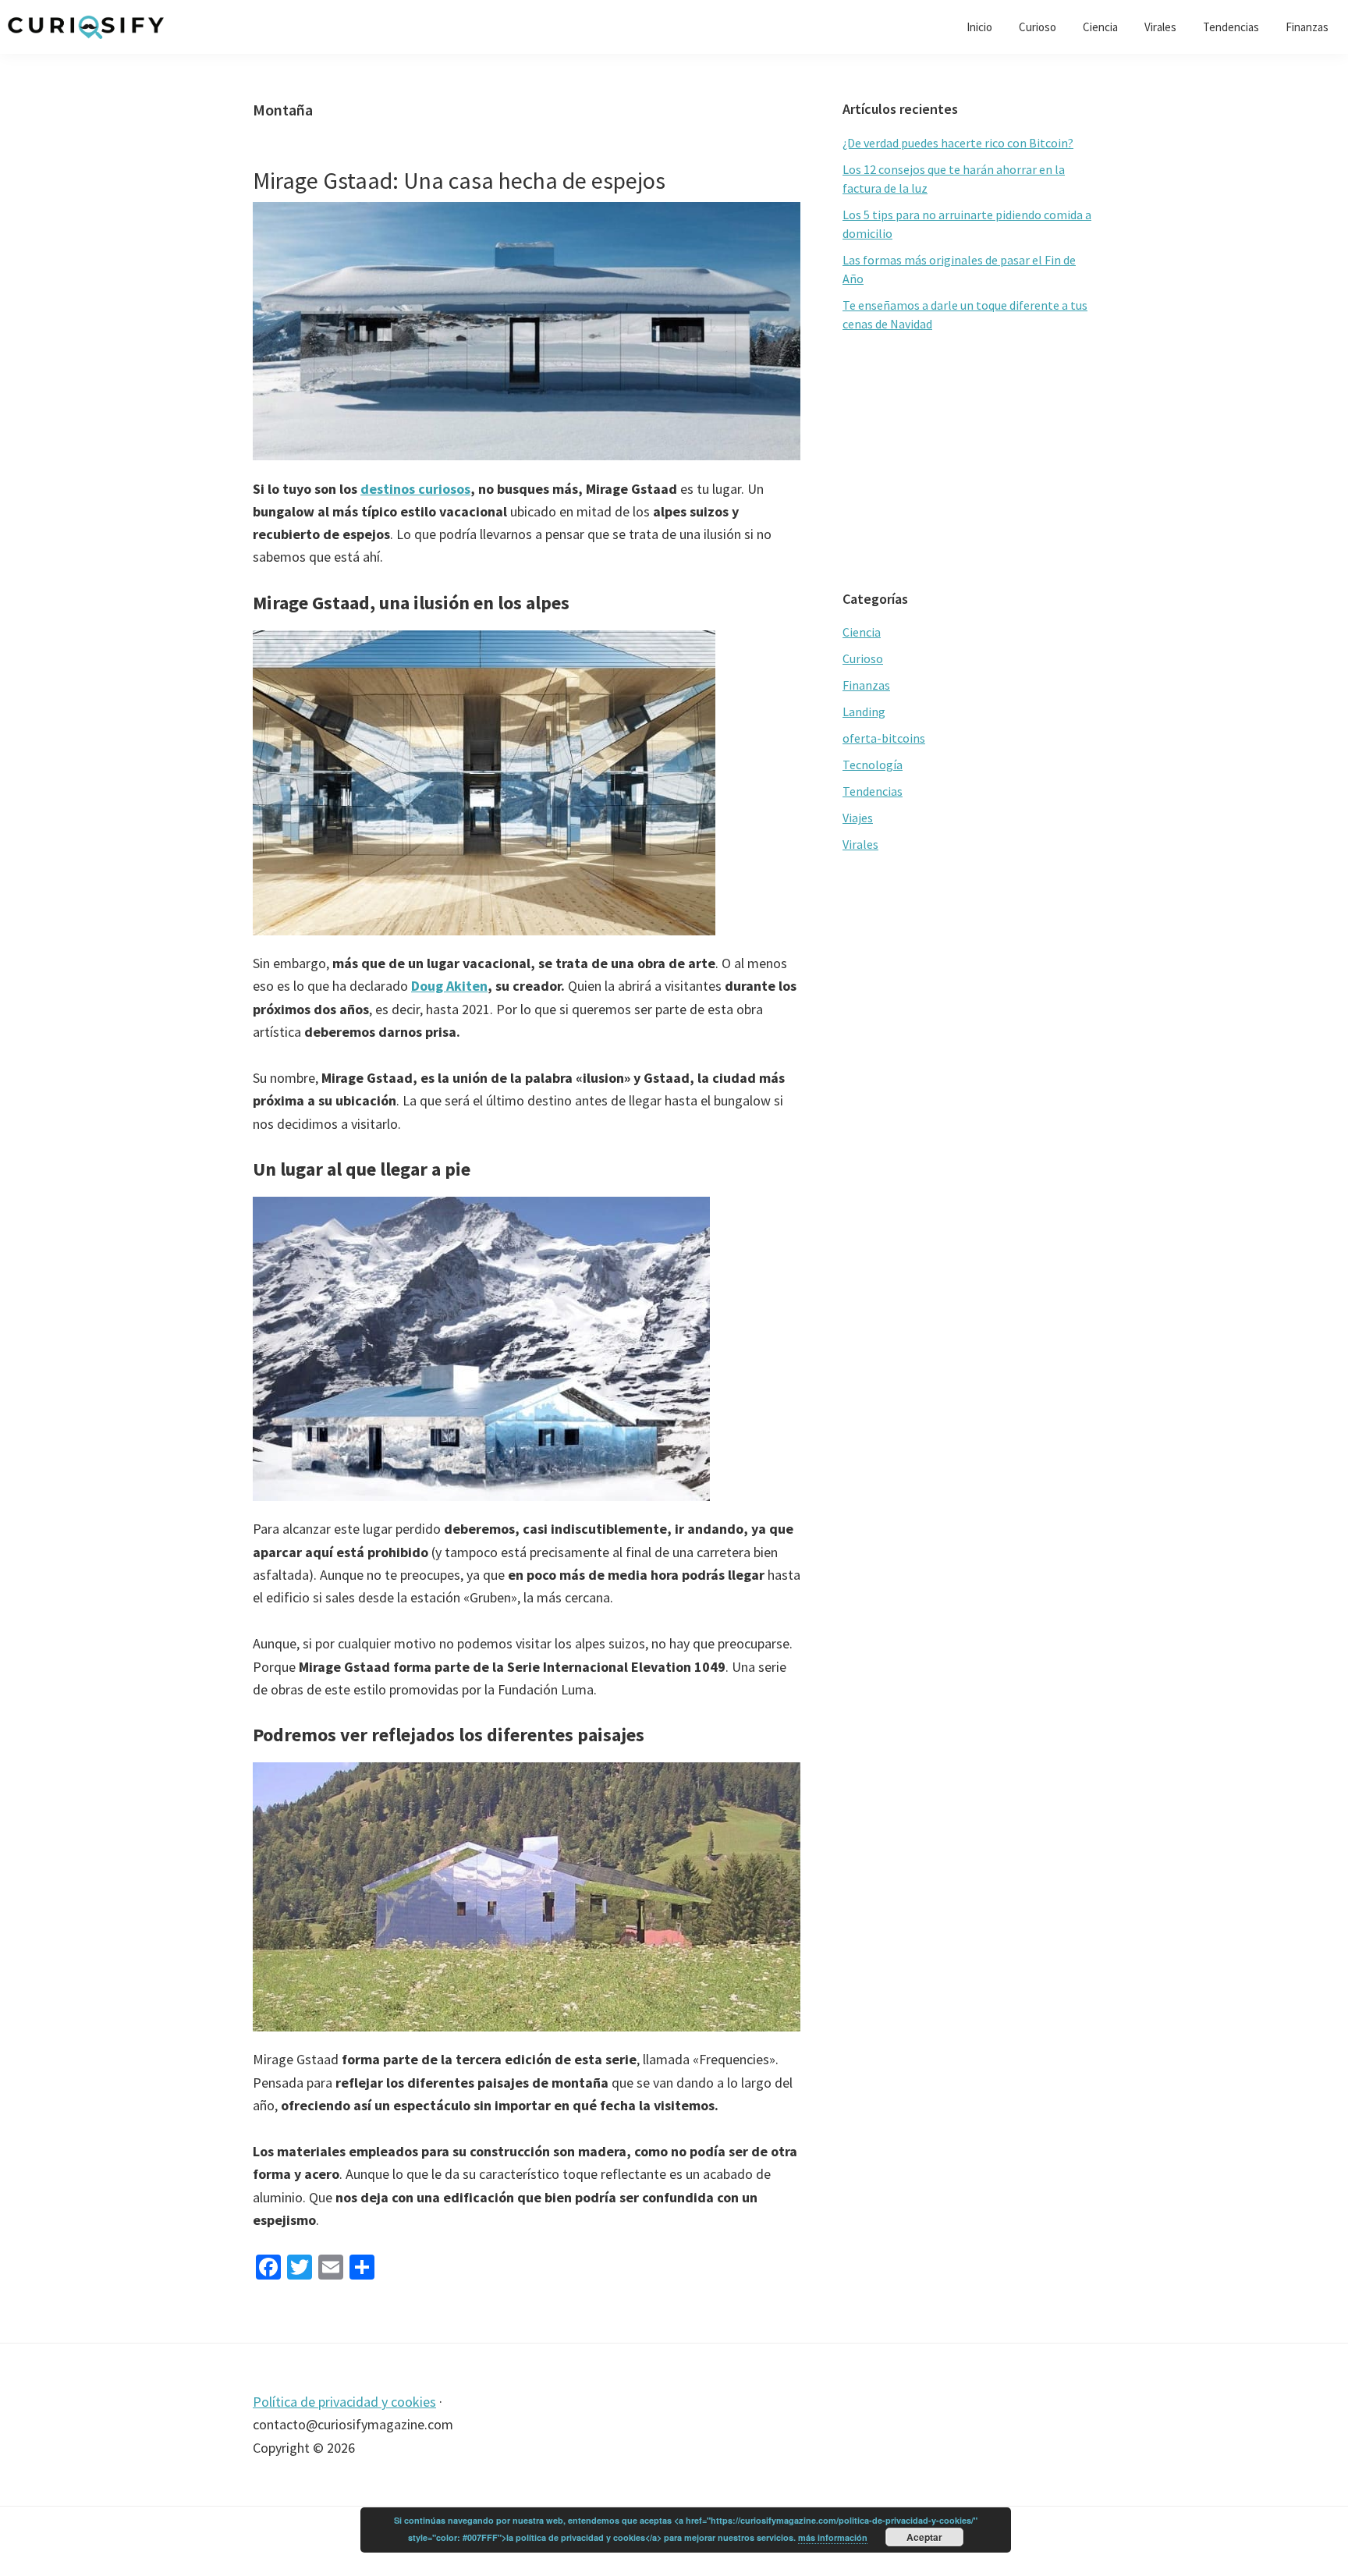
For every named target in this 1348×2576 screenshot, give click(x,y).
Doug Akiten (449, 986)
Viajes (858, 818)
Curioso (863, 658)
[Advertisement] (969, 462)
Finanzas (866, 685)
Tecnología (873, 765)
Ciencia (862, 632)
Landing (864, 711)
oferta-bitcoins (884, 738)
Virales (860, 844)
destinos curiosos (415, 489)
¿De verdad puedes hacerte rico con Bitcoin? (958, 143)
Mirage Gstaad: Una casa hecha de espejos (459, 180)
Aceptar (924, 2537)
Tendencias (873, 791)
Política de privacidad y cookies (344, 2402)
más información (833, 2537)
